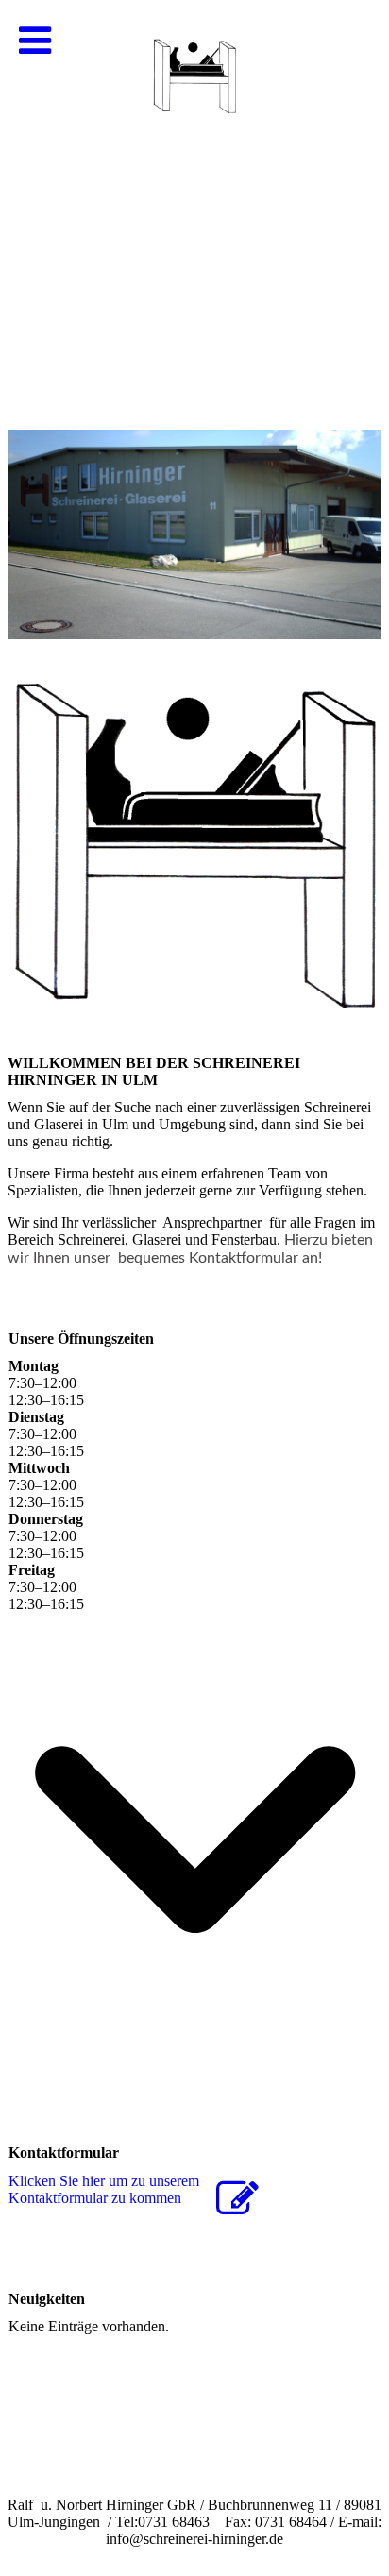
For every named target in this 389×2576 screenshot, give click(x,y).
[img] (194, 189)
